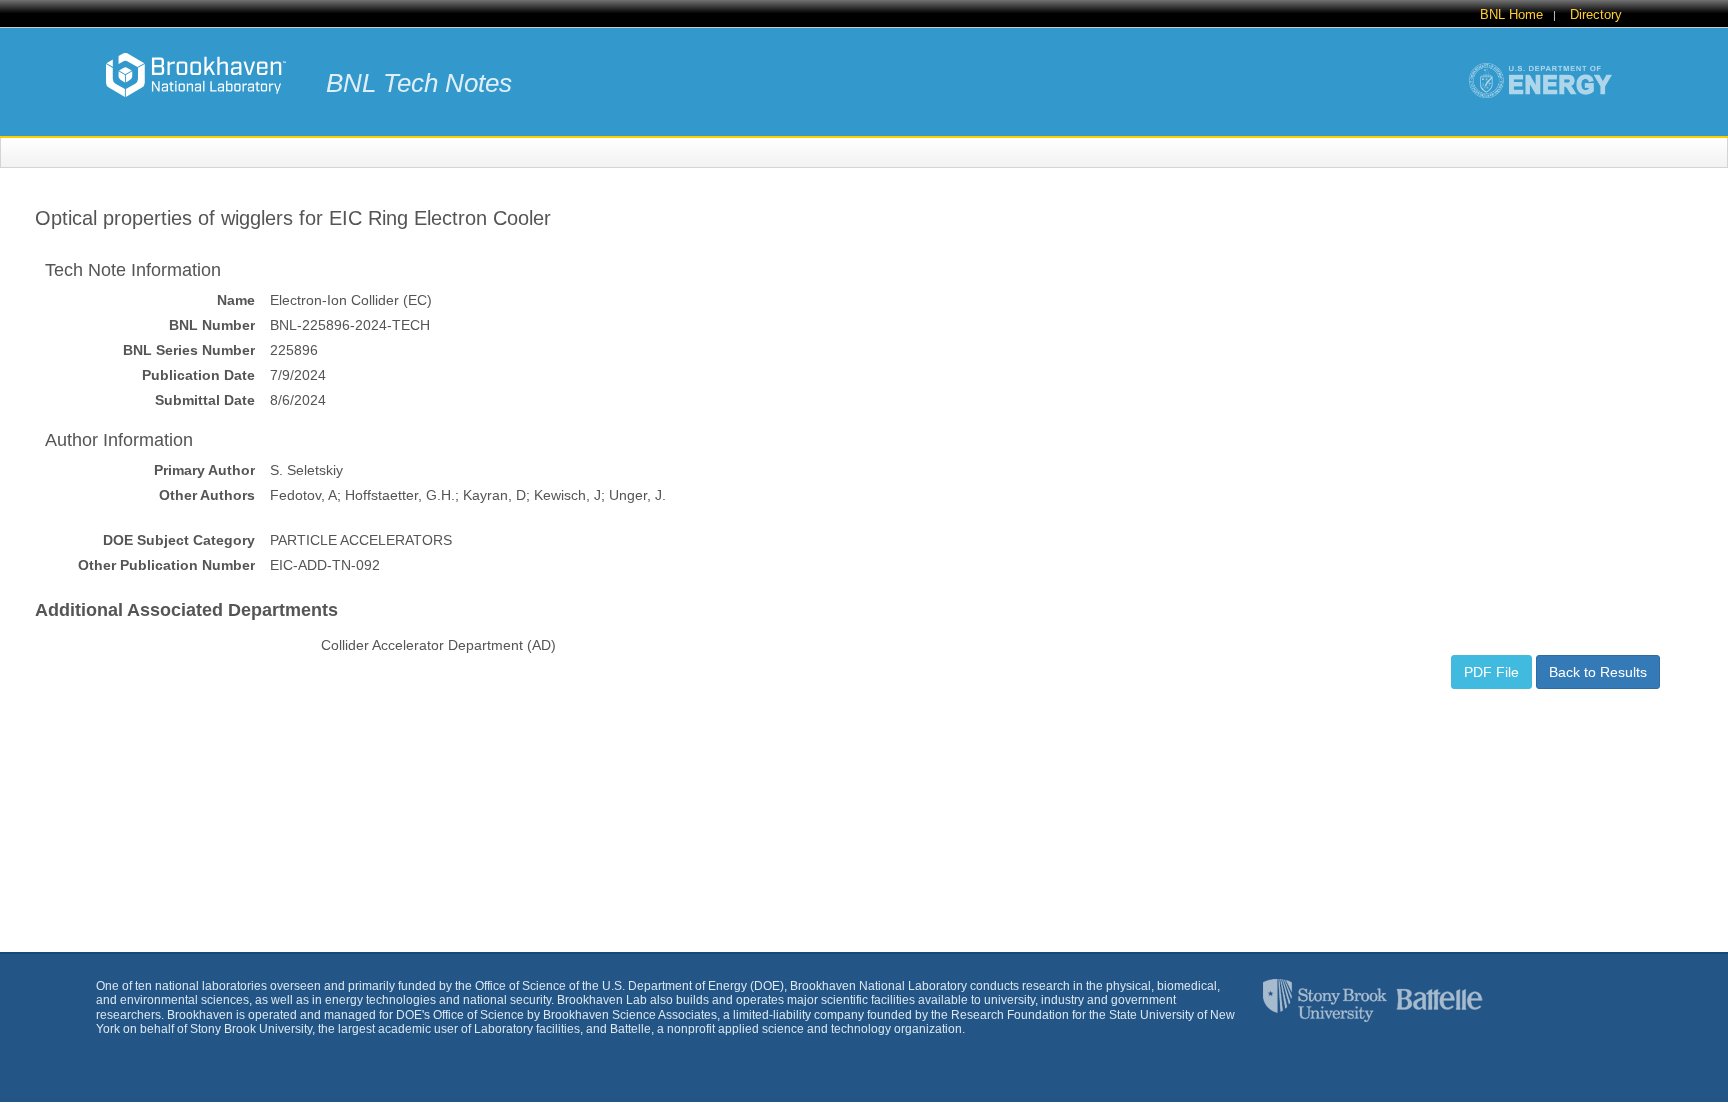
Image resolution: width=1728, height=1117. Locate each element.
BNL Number (212, 325)
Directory (1596, 15)
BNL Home (1511, 15)
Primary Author (204, 470)
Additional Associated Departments (186, 610)
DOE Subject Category (179, 540)
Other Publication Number (166, 565)
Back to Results (1598, 672)
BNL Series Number (189, 350)
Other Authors (207, 495)
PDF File (1491, 672)
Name (236, 300)
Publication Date (198, 375)
